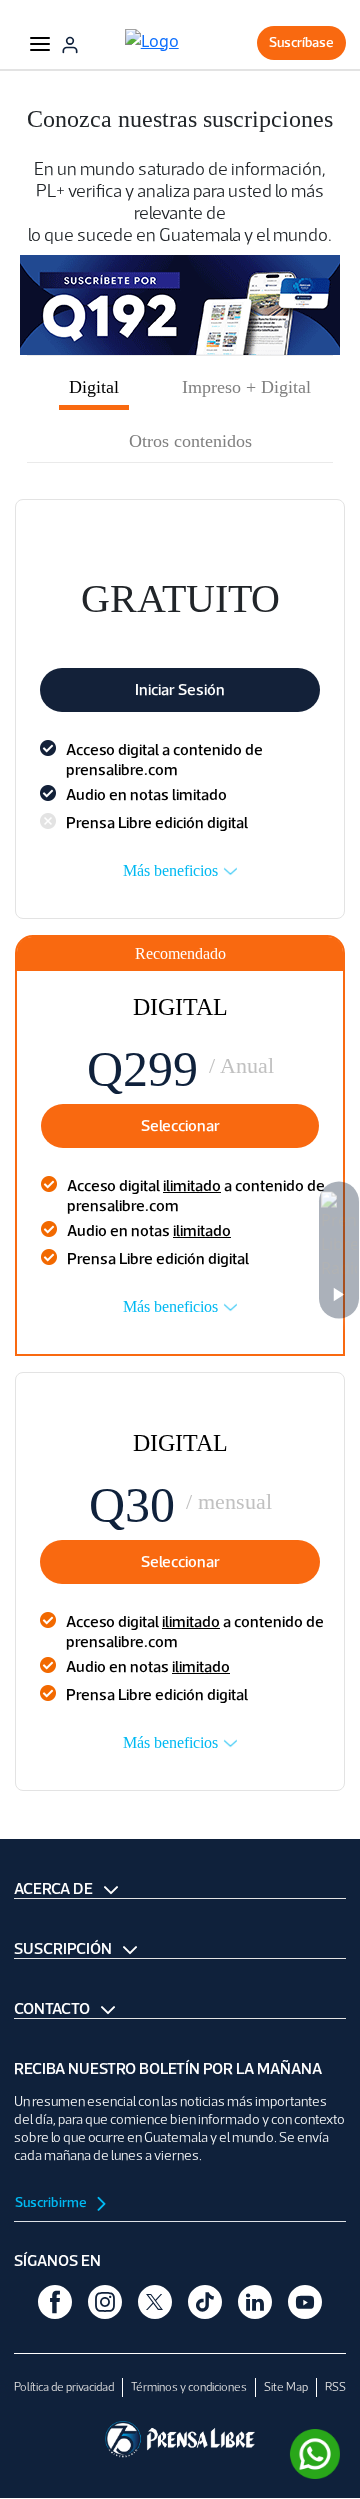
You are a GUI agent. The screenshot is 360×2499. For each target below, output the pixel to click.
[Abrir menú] (40, 43)
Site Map (286, 2387)
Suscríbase (301, 42)
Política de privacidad (64, 2387)
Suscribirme (52, 2202)
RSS (335, 2387)
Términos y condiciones (189, 2387)
